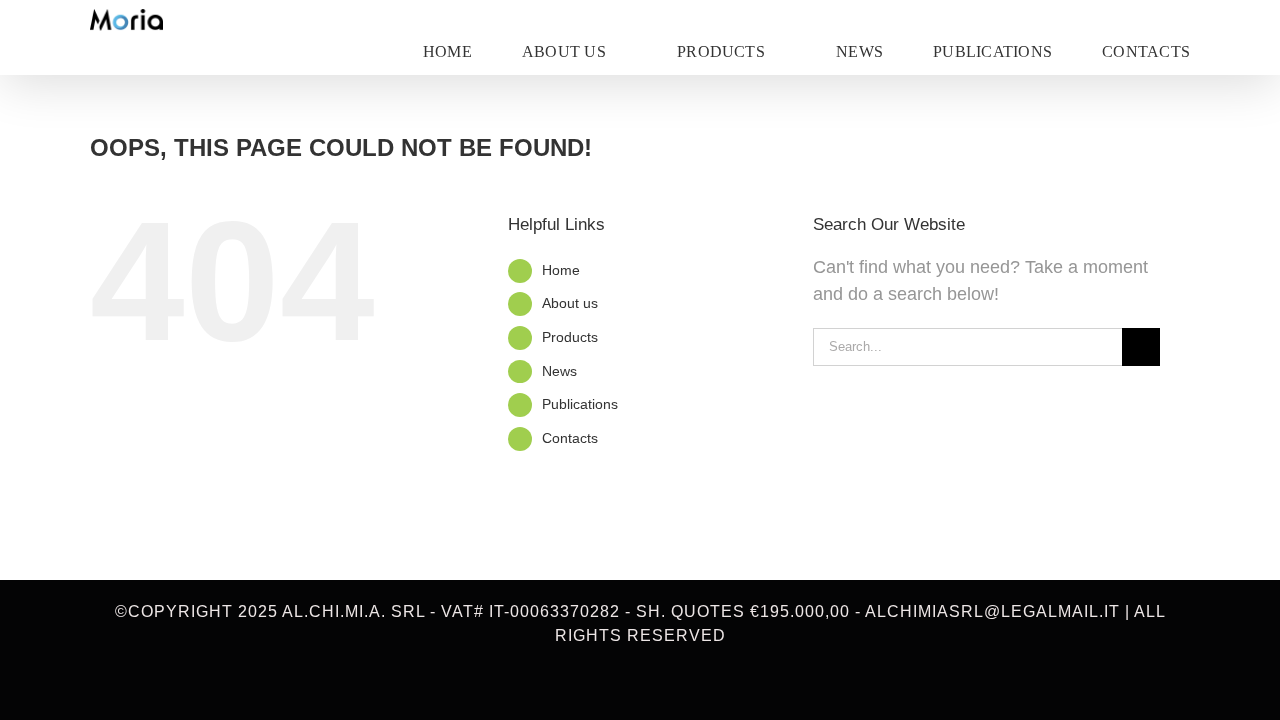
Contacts (570, 438)
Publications (580, 404)
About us (570, 303)
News (559, 371)
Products (570, 337)
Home (561, 270)
